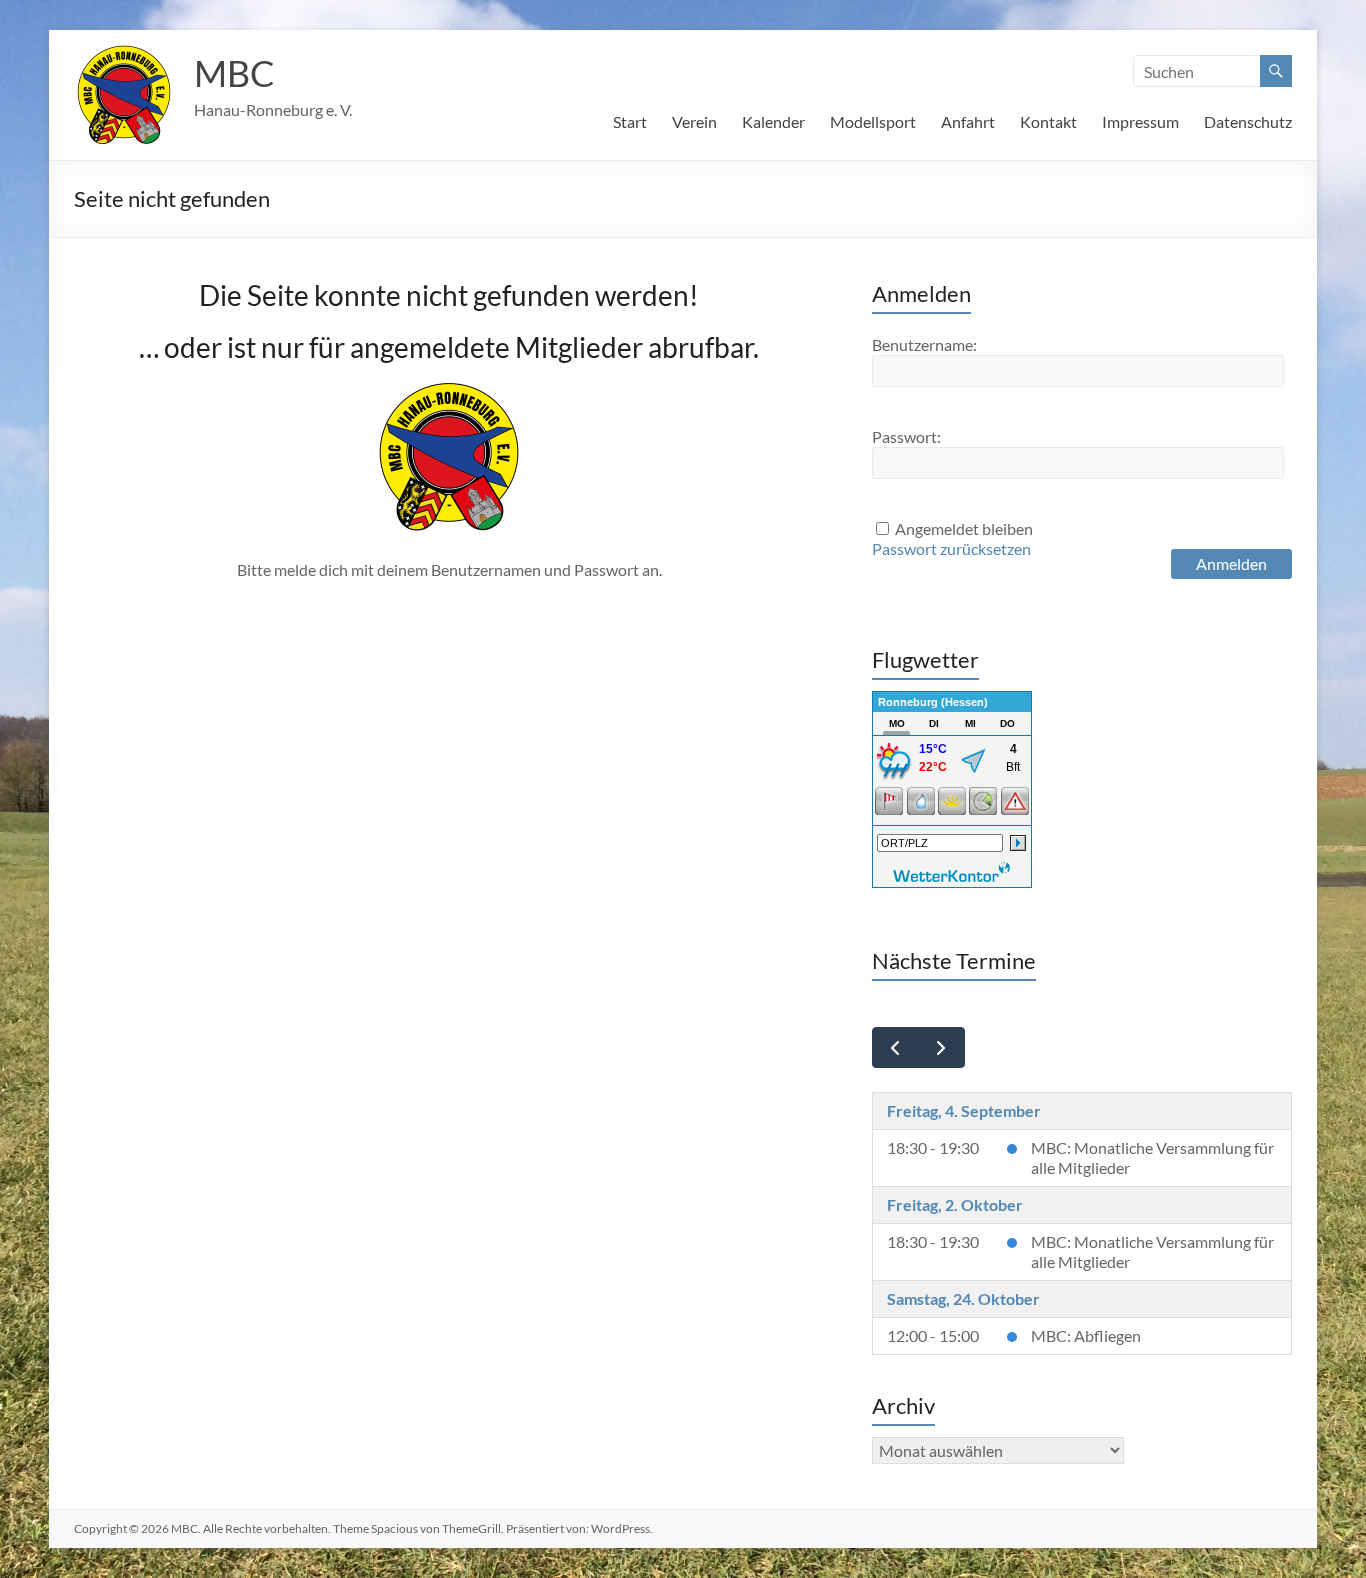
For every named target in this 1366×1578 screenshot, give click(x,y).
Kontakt (1048, 121)
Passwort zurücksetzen (951, 548)
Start (630, 121)
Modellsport (873, 121)
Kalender (773, 121)
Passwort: (906, 436)
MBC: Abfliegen (1086, 1335)
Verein (694, 121)
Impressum (1140, 121)
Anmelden (1231, 563)
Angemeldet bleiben (964, 528)
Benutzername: (924, 344)
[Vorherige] (895, 1047)
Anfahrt (968, 121)
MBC (234, 73)
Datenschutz (1248, 121)
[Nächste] (941, 1047)
